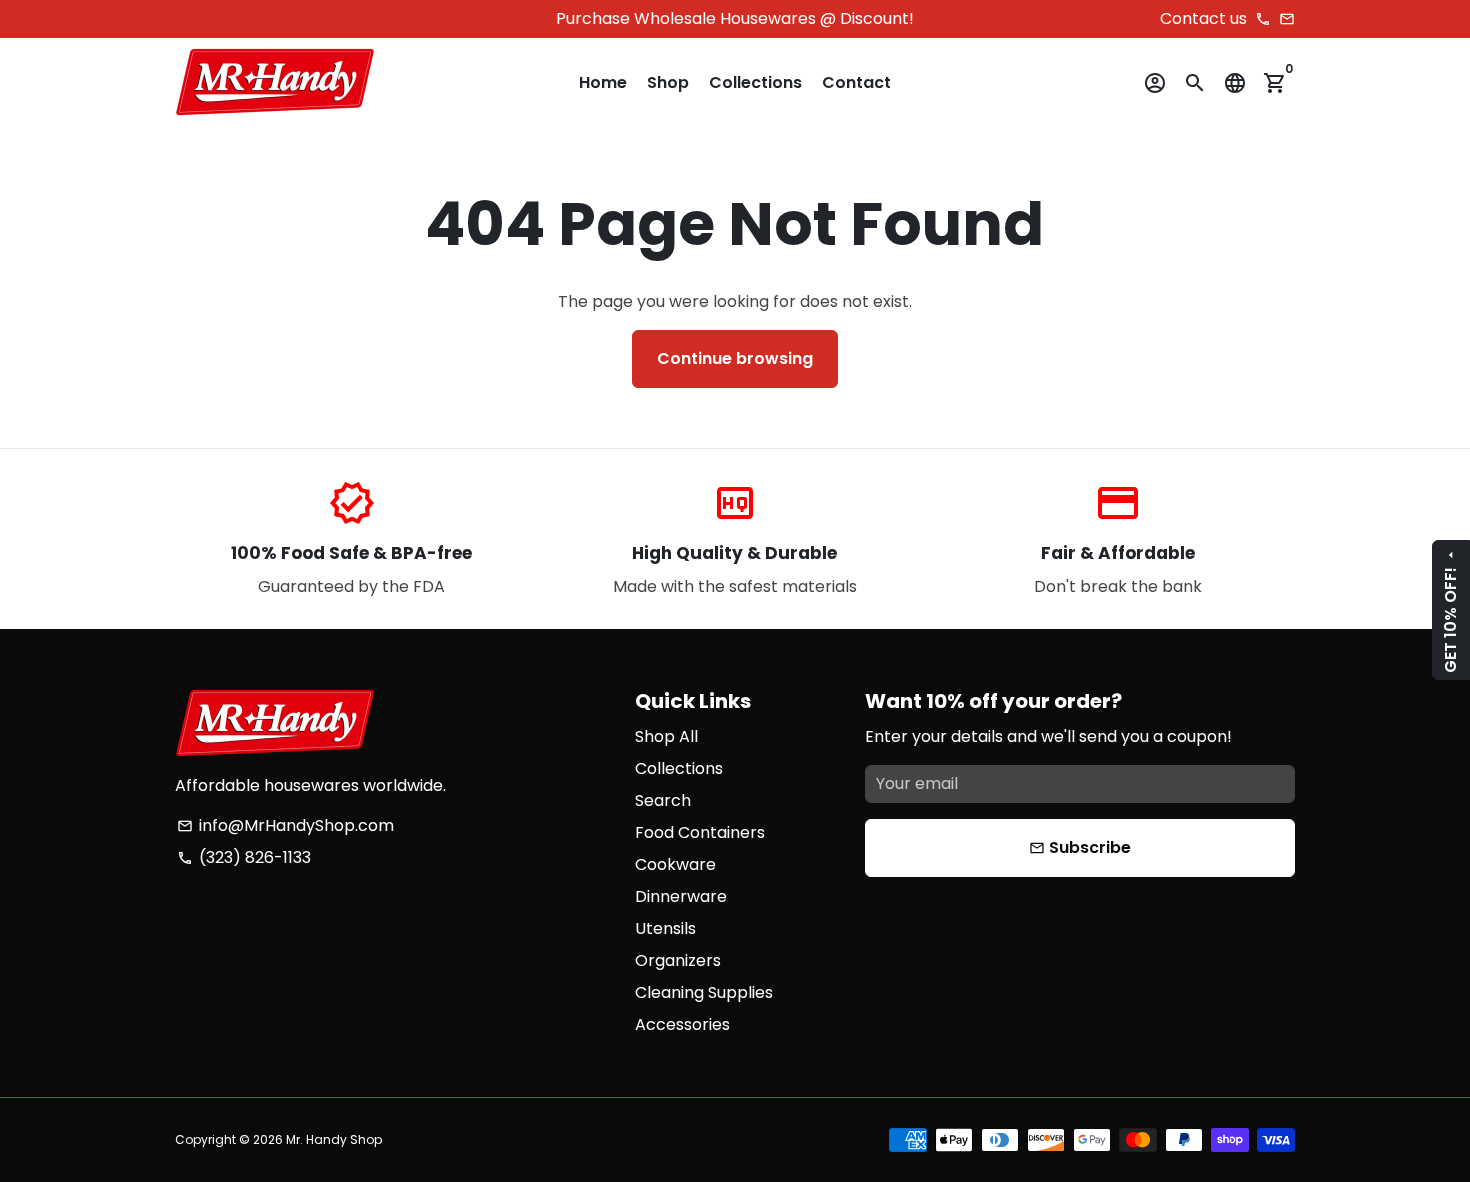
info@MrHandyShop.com (285, 825)
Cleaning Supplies (704, 992)
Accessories (682, 1024)
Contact (856, 82)
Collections (755, 82)
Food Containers (700, 832)
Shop (668, 82)
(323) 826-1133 (244, 857)
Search (663, 800)
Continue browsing (735, 358)
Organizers (678, 960)
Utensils (665, 928)
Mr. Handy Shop (334, 1139)
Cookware (675, 864)
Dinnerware (681, 896)
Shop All (666, 736)
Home (603, 82)
